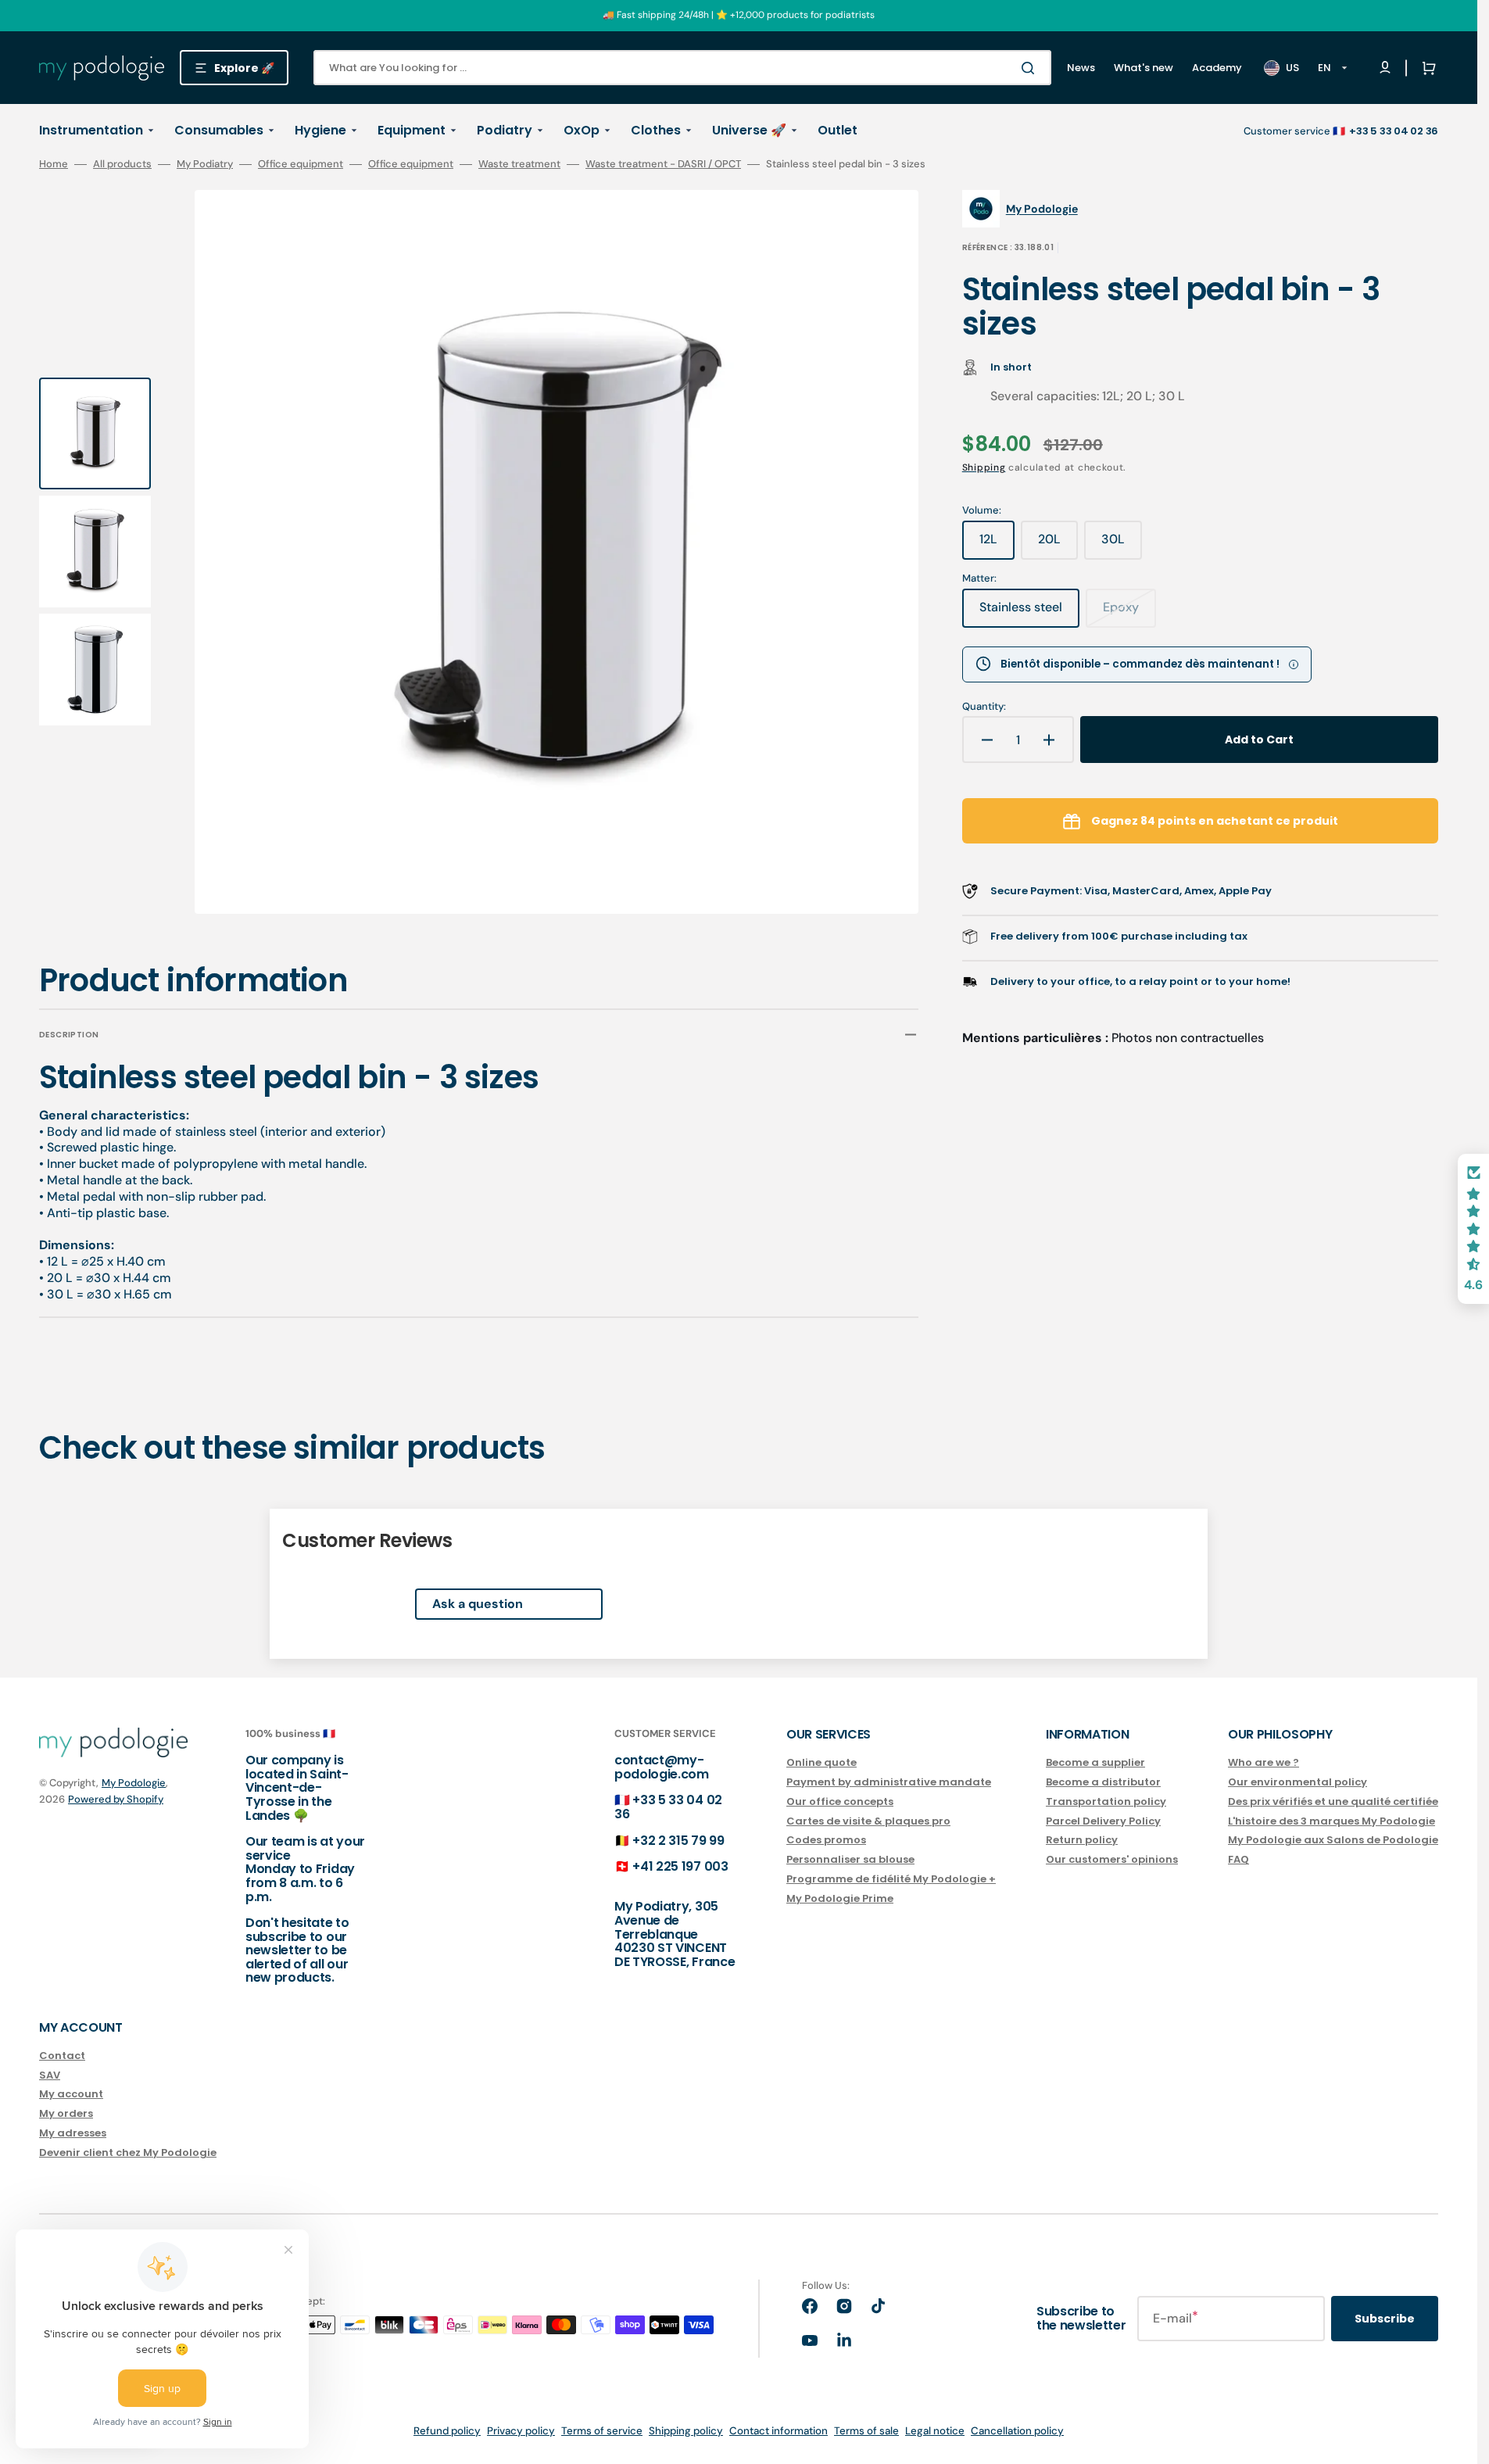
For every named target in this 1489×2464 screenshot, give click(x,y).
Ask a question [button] (478, 1604)
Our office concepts (840, 1801)
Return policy (1082, 1840)
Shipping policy (686, 2431)
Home (54, 164)
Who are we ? (1264, 1763)
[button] (1426, 68)
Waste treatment (519, 164)
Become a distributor (1103, 1782)
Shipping (984, 467)
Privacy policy (521, 2431)
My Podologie (134, 1783)
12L (997, 545)
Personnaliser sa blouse (850, 1859)
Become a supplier (1095, 1763)
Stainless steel (1029, 613)
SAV (50, 2075)
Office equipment (301, 164)
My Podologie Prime (840, 1898)
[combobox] (682, 68)
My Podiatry (205, 164)
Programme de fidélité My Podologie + (891, 1879)
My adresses (73, 2133)
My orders (66, 2113)
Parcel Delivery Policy (1103, 1821)
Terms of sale (866, 2431)
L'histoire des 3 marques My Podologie (1332, 1821)
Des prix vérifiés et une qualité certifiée (1333, 1801)
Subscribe (1385, 2319)
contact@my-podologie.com (662, 1767)
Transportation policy (1106, 1801)
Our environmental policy (1298, 1782)
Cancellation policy (1017, 2431)
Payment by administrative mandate (889, 1782)
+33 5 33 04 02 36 (668, 1807)
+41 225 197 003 (680, 1866)
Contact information (779, 2431)
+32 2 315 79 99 (678, 1841)
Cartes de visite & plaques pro (868, 1821)
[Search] (1031, 68)
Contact (62, 2056)
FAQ (1238, 1859)
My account (71, 2094)
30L (1122, 545)
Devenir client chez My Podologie (128, 2152)
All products (122, 164)
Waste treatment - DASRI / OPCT (663, 164)
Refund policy (447, 2431)
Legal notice (935, 2431)
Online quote (821, 1763)
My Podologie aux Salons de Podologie (1333, 1840)
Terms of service (602, 2431)
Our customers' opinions (1112, 1859)
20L (1058, 545)
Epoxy (1129, 613)
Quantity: (984, 707)
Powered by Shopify (116, 1799)
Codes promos (826, 1840)
